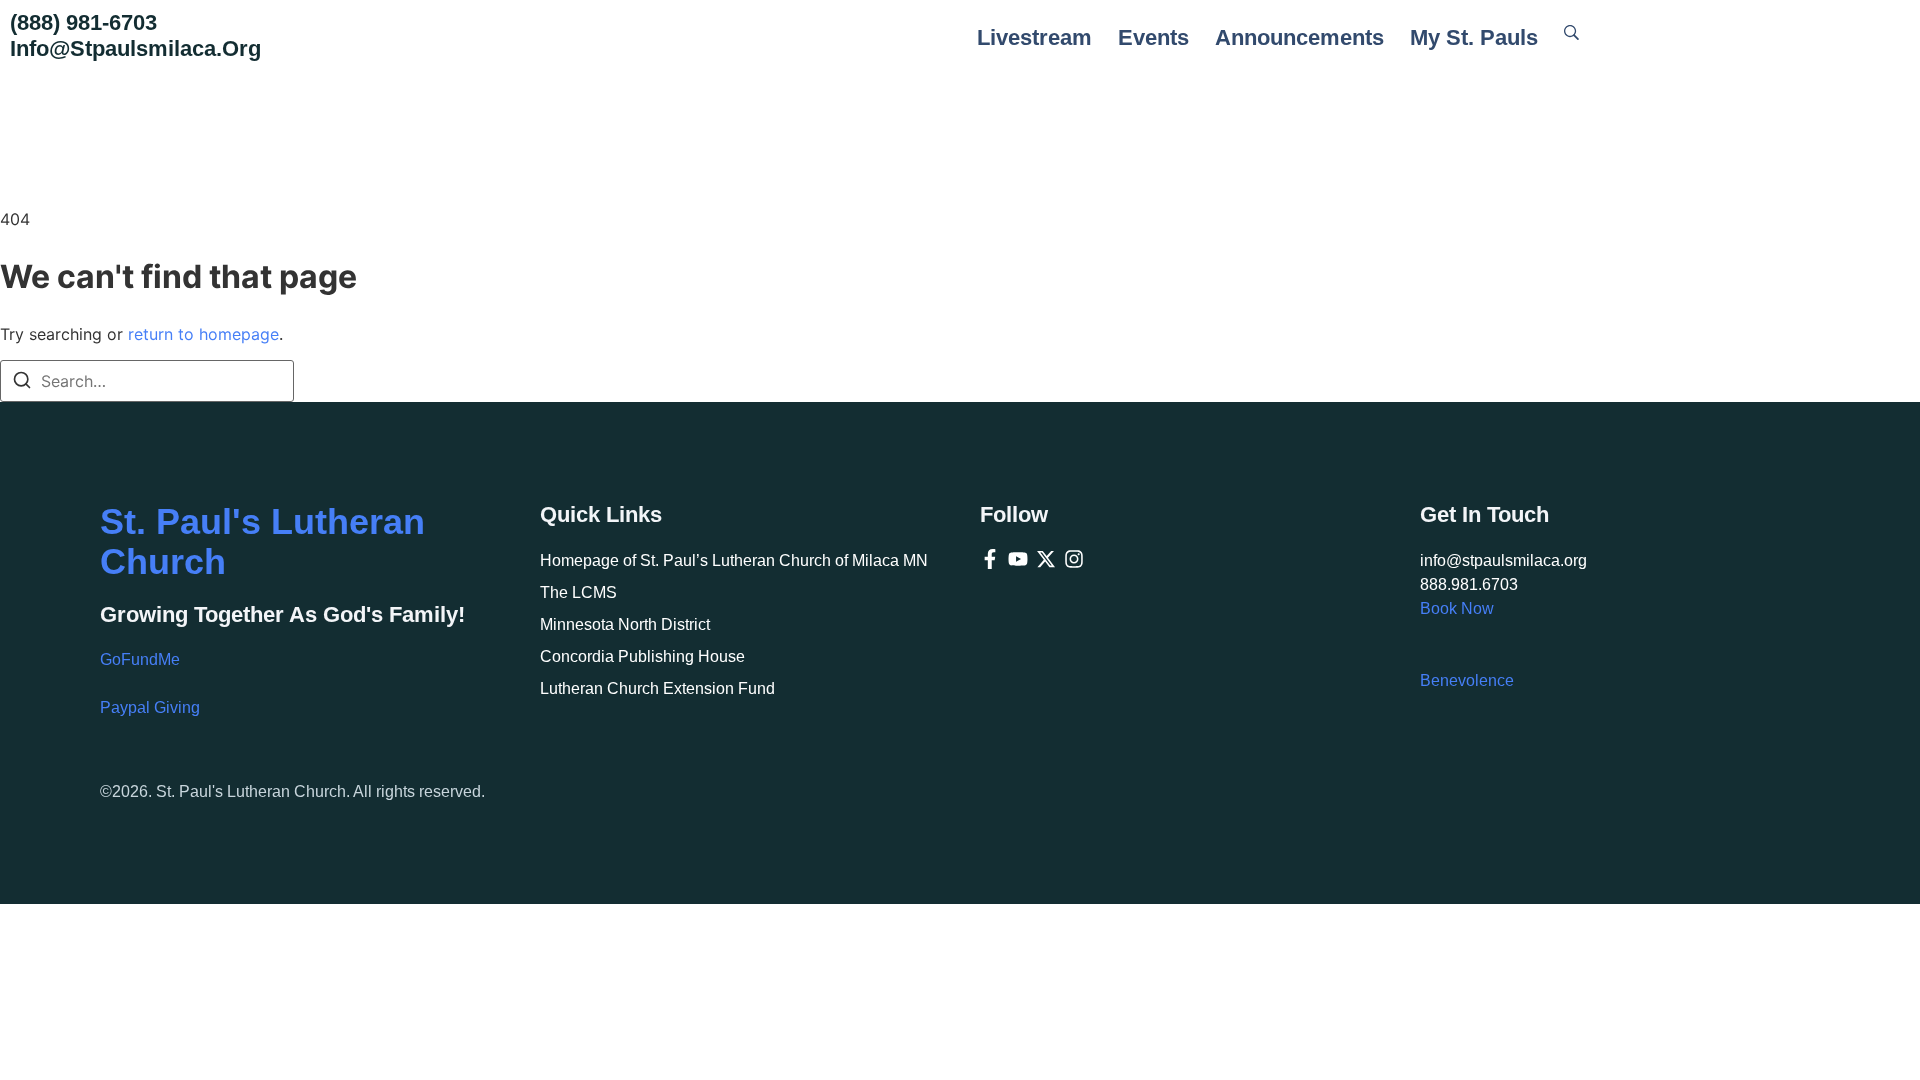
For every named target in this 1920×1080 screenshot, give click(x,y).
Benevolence (1467, 680)
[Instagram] (1074, 559)
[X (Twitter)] (1046, 559)
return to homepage (203, 334)
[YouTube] (1018, 559)
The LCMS (578, 592)
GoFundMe (140, 659)
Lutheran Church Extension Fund (657, 688)
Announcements (1299, 37)
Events (1153, 37)
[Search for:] (147, 381)
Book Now (1457, 608)
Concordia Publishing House (642, 656)
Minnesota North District (625, 624)
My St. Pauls (1474, 37)
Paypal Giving (150, 707)
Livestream (1034, 37)
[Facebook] (990, 559)
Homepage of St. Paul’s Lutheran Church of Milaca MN (734, 560)
